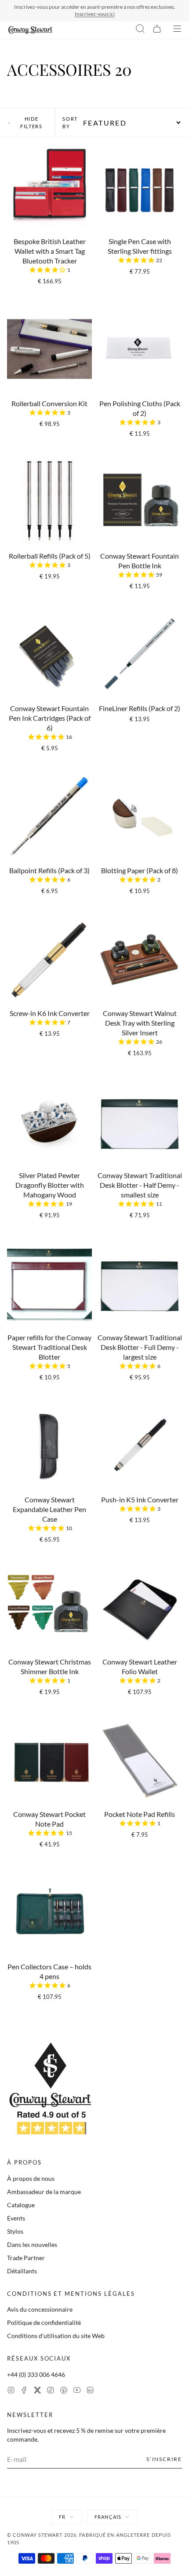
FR (62, 2517)
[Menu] (177, 30)
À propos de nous (31, 2178)
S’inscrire (164, 2459)
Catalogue (21, 2205)
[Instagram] (11, 2391)
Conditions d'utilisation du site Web (56, 2336)
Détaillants (22, 2271)
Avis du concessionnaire (40, 2309)
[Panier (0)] (157, 30)
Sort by (70, 122)
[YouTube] (77, 2391)
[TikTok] (51, 2391)
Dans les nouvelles (32, 2244)
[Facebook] (24, 2391)
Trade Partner (26, 2258)
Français (108, 2517)
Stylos (15, 2231)
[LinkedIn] (90, 2391)
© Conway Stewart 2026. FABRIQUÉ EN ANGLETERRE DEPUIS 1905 (89, 2539)
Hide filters (31, 122)
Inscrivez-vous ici (95, 14)
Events (16, 2218)
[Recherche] (140, 30)
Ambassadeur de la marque (44, 2192)
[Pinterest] (64, 2391)
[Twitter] (37, 2391)
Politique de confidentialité (44, 2322)
